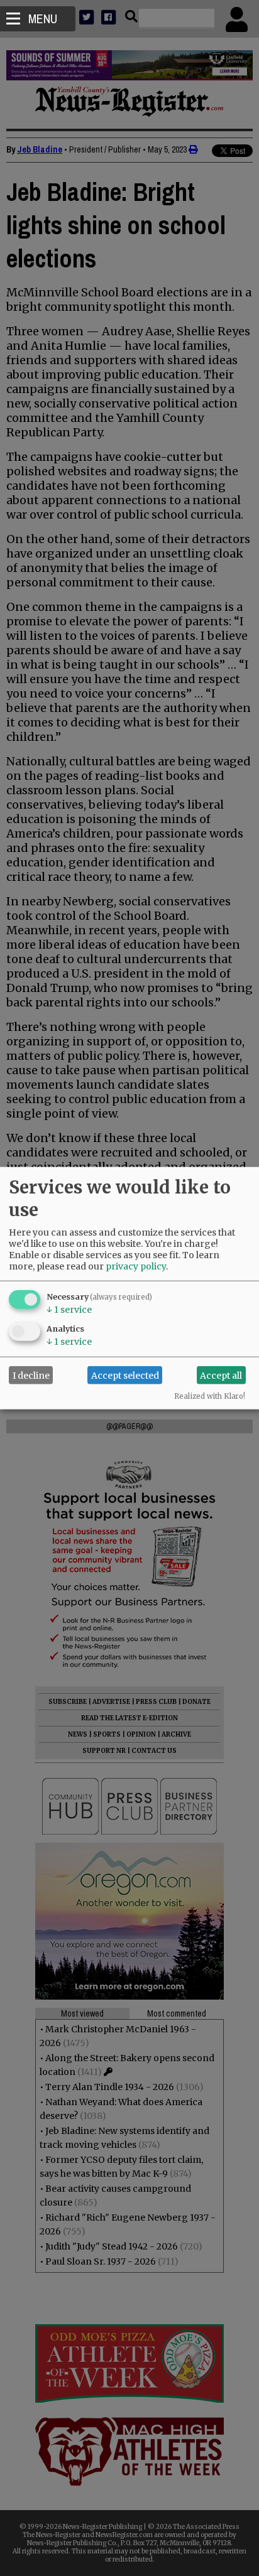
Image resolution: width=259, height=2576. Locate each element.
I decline (31, 1375)
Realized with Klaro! (210, 1396)
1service (69, 1310)
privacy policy (136, 1266)
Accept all (221, 1375)
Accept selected (125, 1375)
